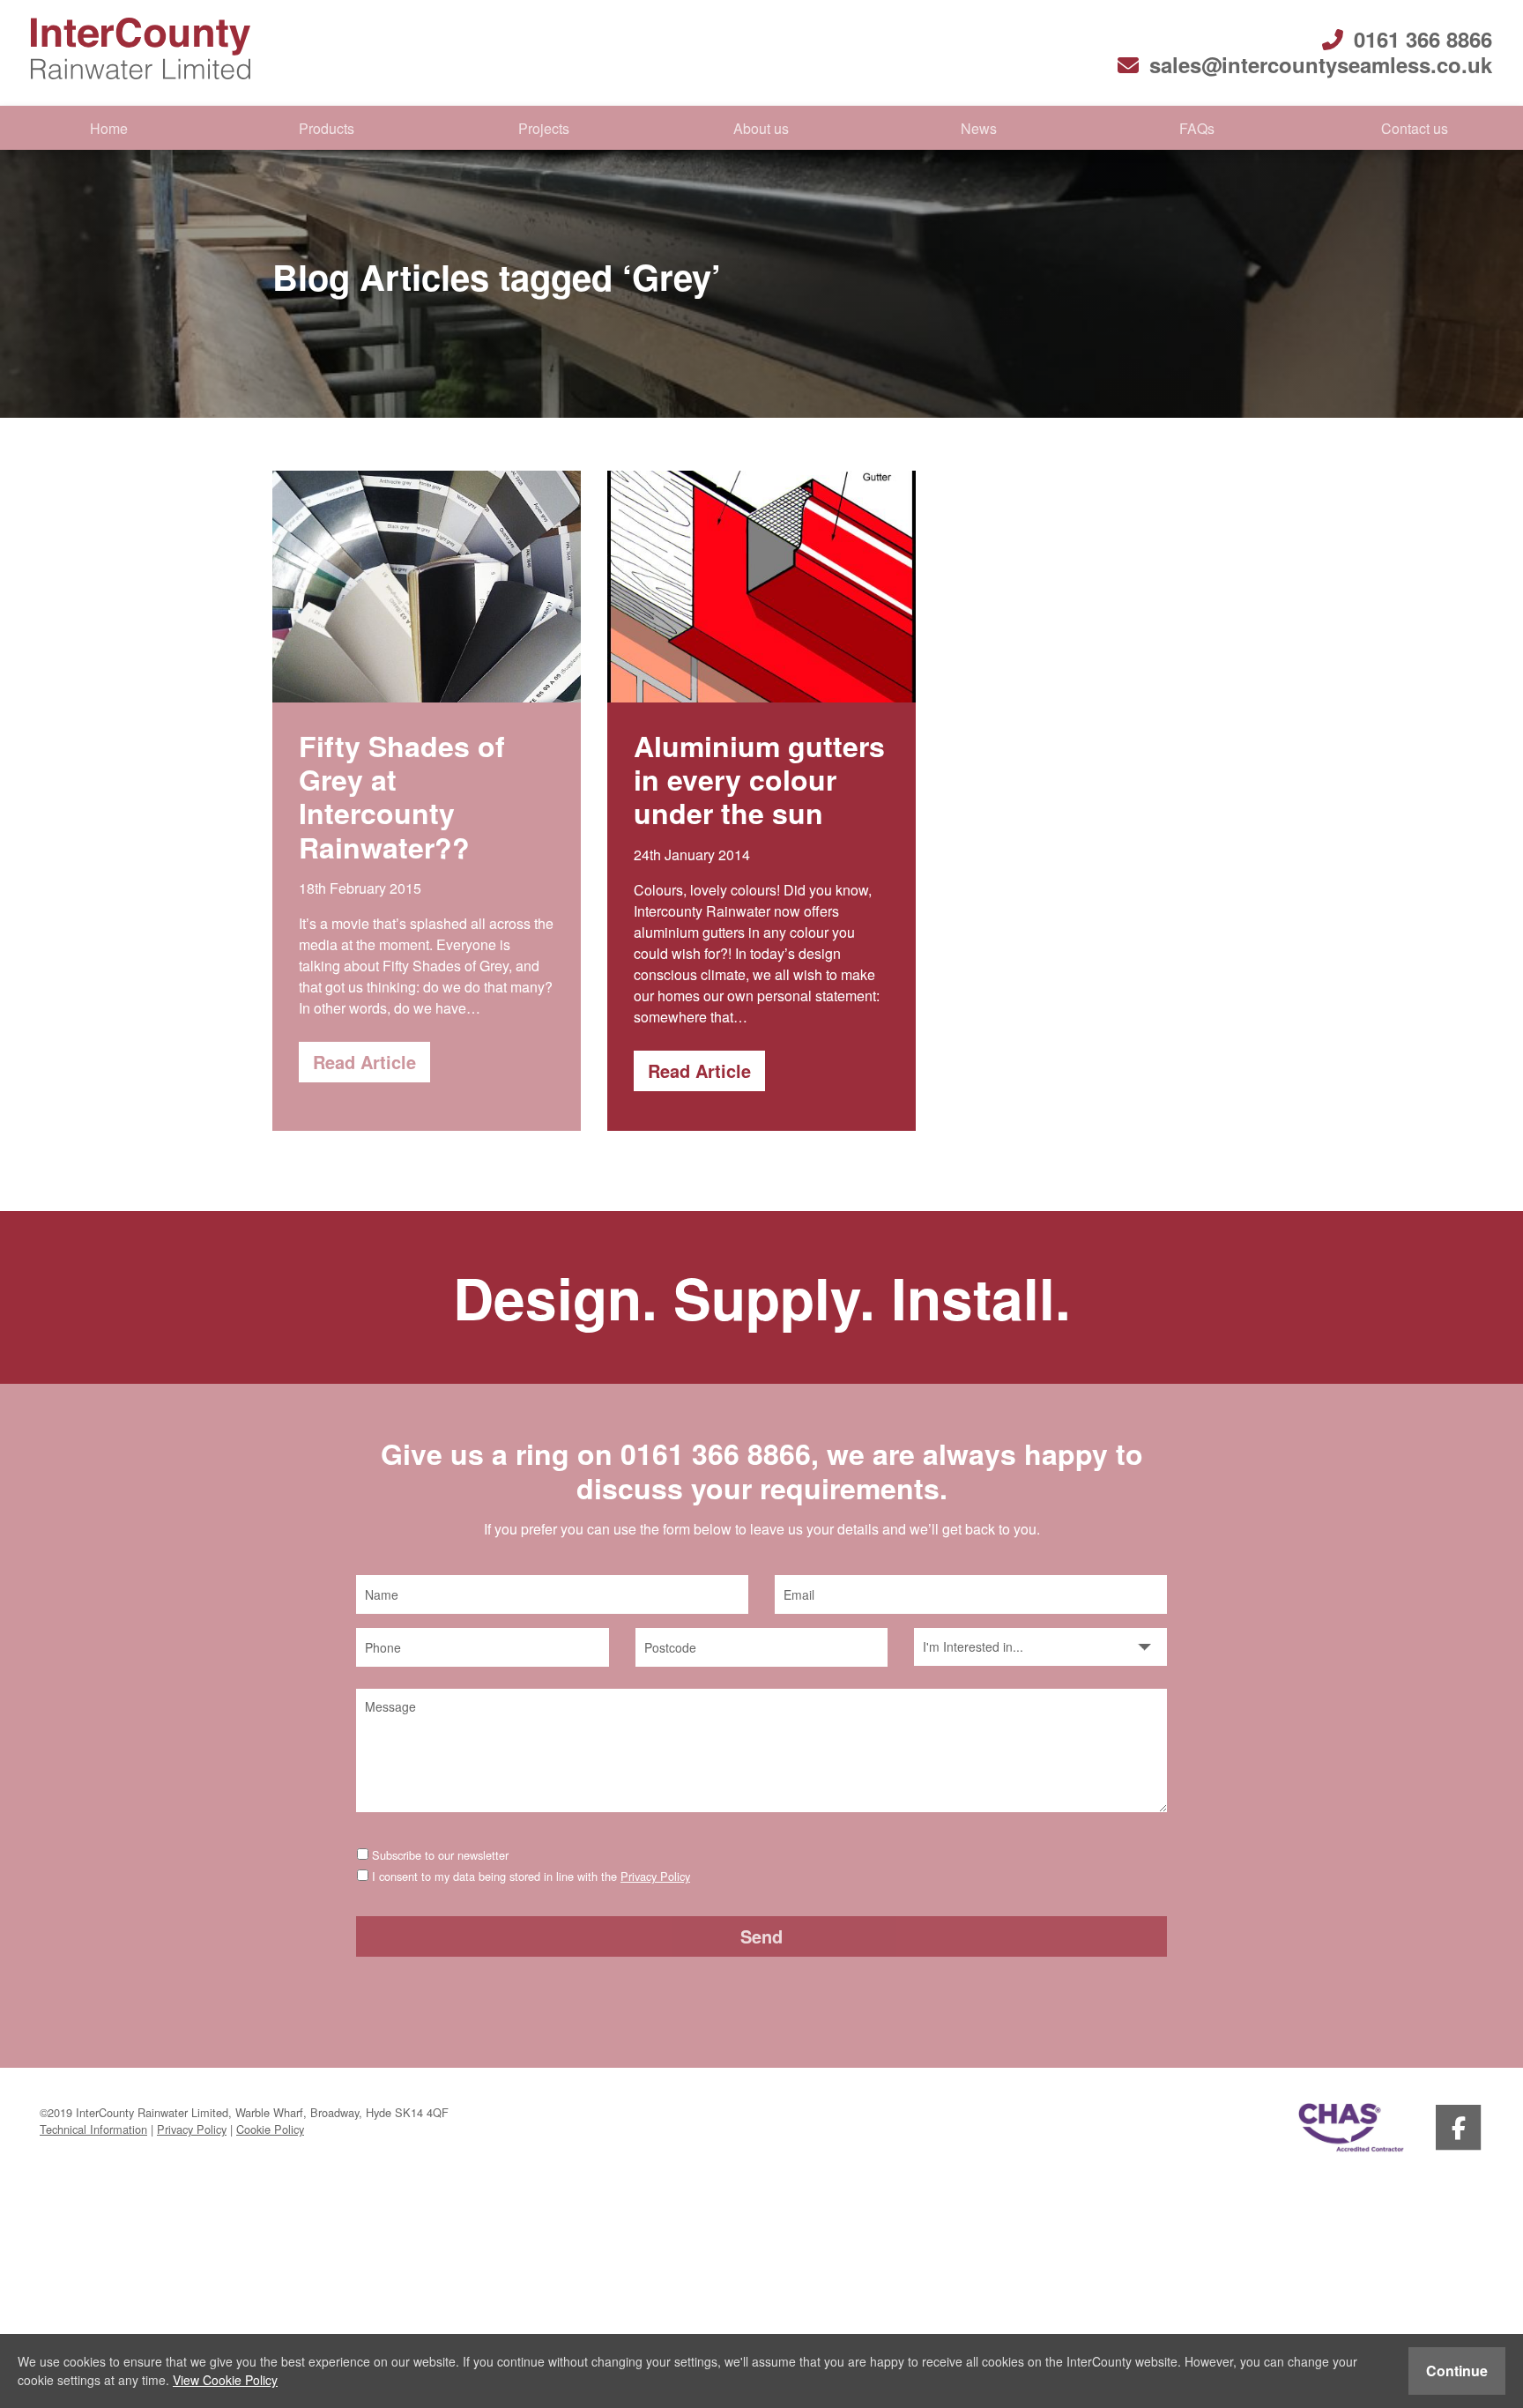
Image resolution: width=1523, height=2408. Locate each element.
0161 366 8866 (1423, 39)
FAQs (1197, 128)
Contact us (1415, 128)
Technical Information (93, 2129)
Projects (544, 128)
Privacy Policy (655, 1876)
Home (109, 128)
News (979, 128)
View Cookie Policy (225, 2380)
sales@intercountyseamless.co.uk (1321, 64)
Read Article (364, 1062)
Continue (1457, 2371)
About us (761, 128)
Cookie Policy (270, 2129)
